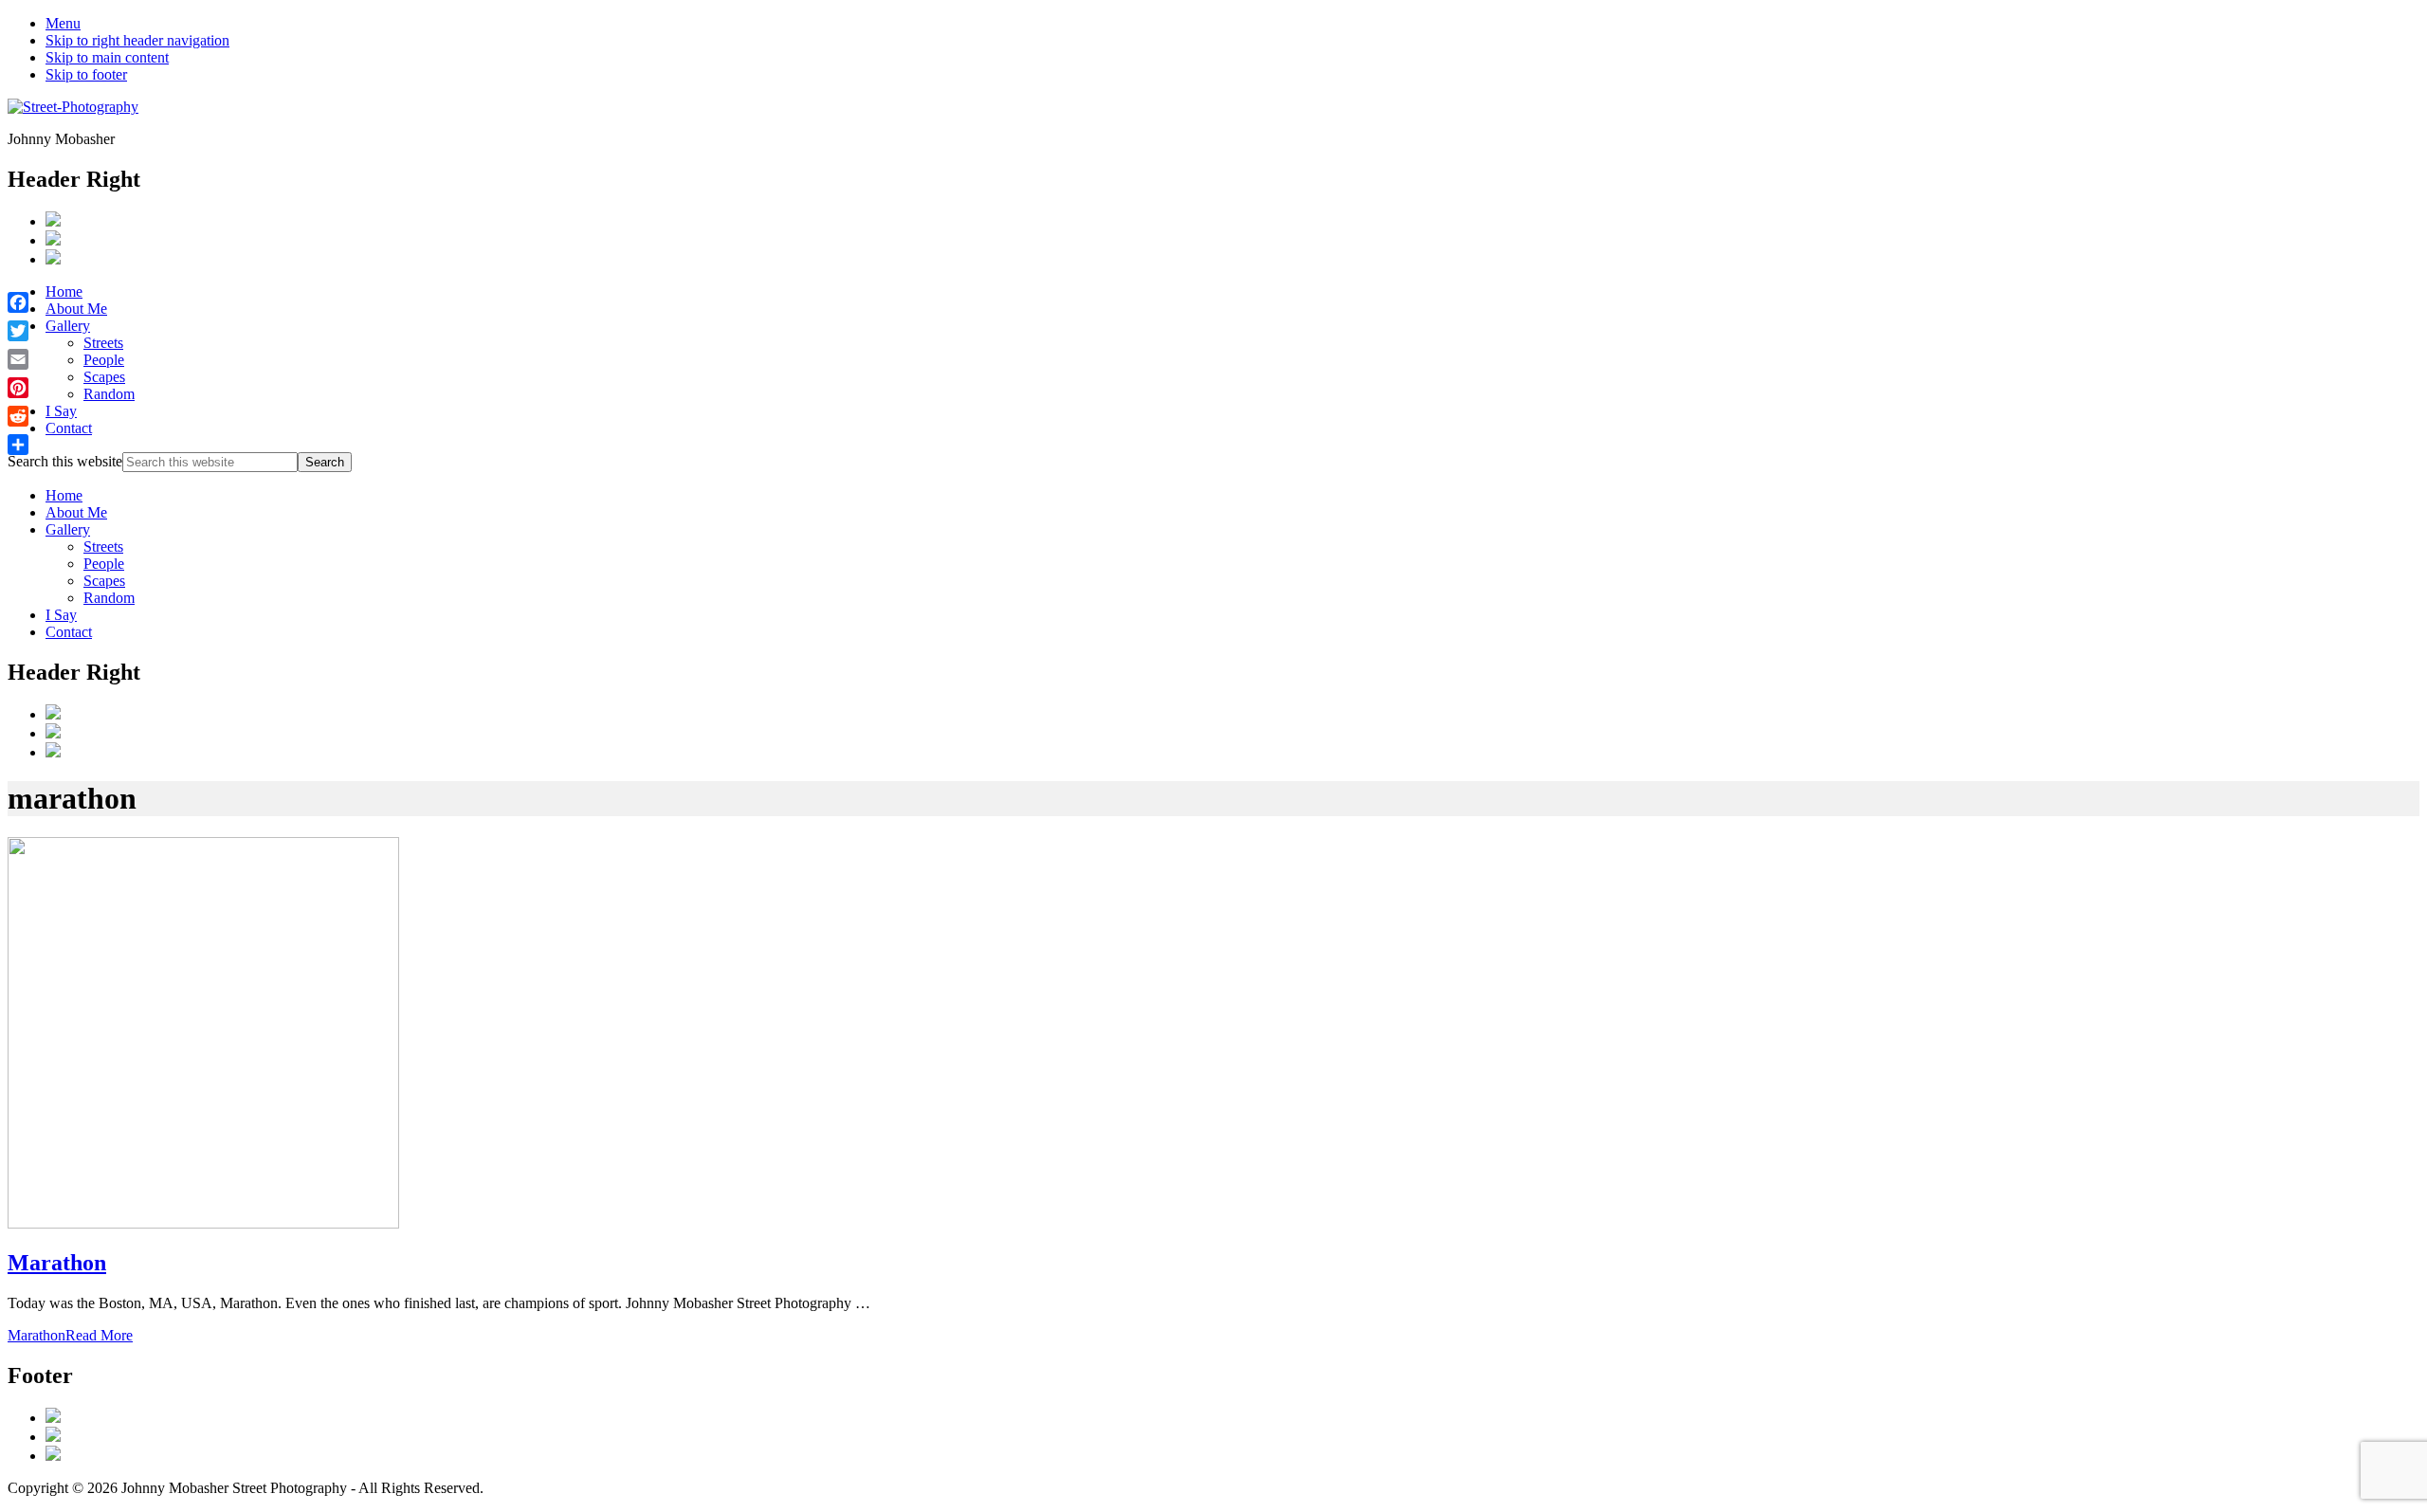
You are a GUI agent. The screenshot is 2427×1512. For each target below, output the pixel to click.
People (104, 564)
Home (64, 495)
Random (109, 598)
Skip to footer (86, 74)
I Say (61, 615)
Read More (70, 1335)
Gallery (68, 529)
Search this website (65, 461)
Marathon (57, 1263)
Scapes (104, 581)
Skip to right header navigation (137, 40)
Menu (63, 23)
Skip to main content (107, 57)
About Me (76, 512)
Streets (103, 547)
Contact (69, 632)
